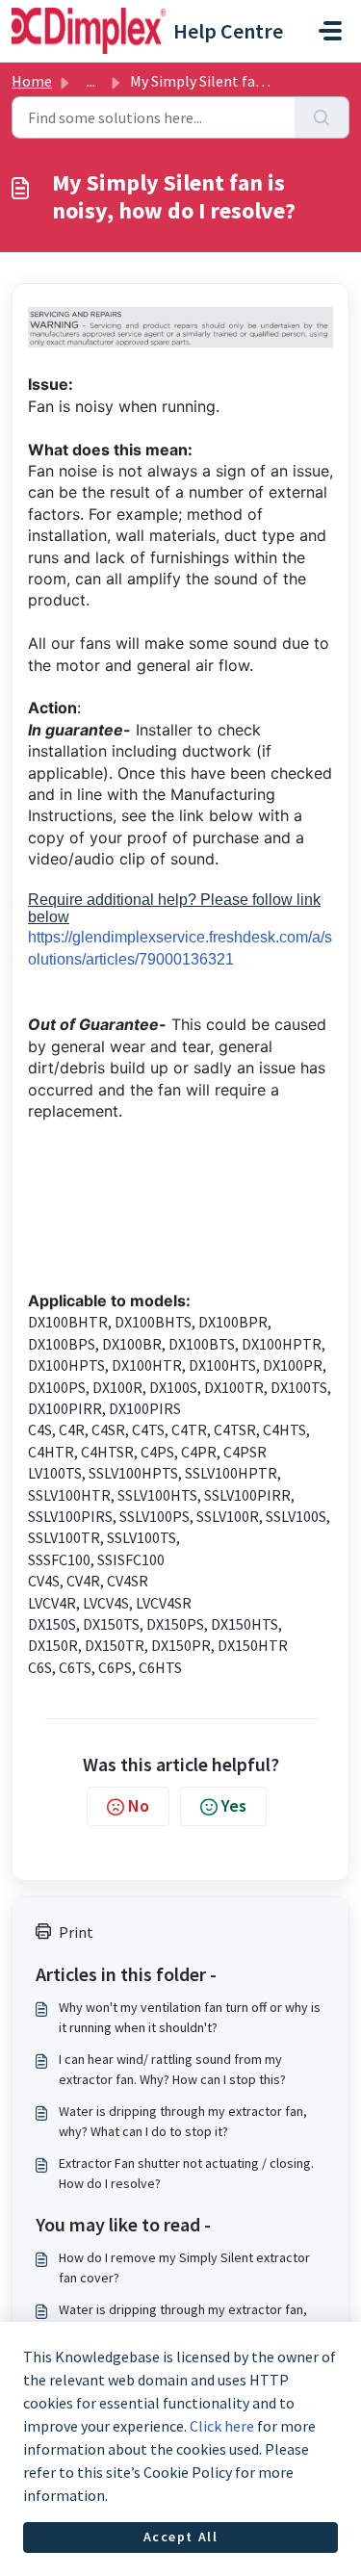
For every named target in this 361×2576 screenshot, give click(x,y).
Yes (234, 1805)
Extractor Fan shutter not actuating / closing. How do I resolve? (186, 2173)
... (91, 81)
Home (32, 81)
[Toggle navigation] (330, 31)
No (139, 1805)
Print (76, 1932)
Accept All (181, 2537)
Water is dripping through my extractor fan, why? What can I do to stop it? (183, 2121)
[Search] (322, 117)
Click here (222, 2426)
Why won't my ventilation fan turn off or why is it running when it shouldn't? (190, 2017)
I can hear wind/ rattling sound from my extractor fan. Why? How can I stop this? (172, 2069)
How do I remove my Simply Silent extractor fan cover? (184, 2267)
